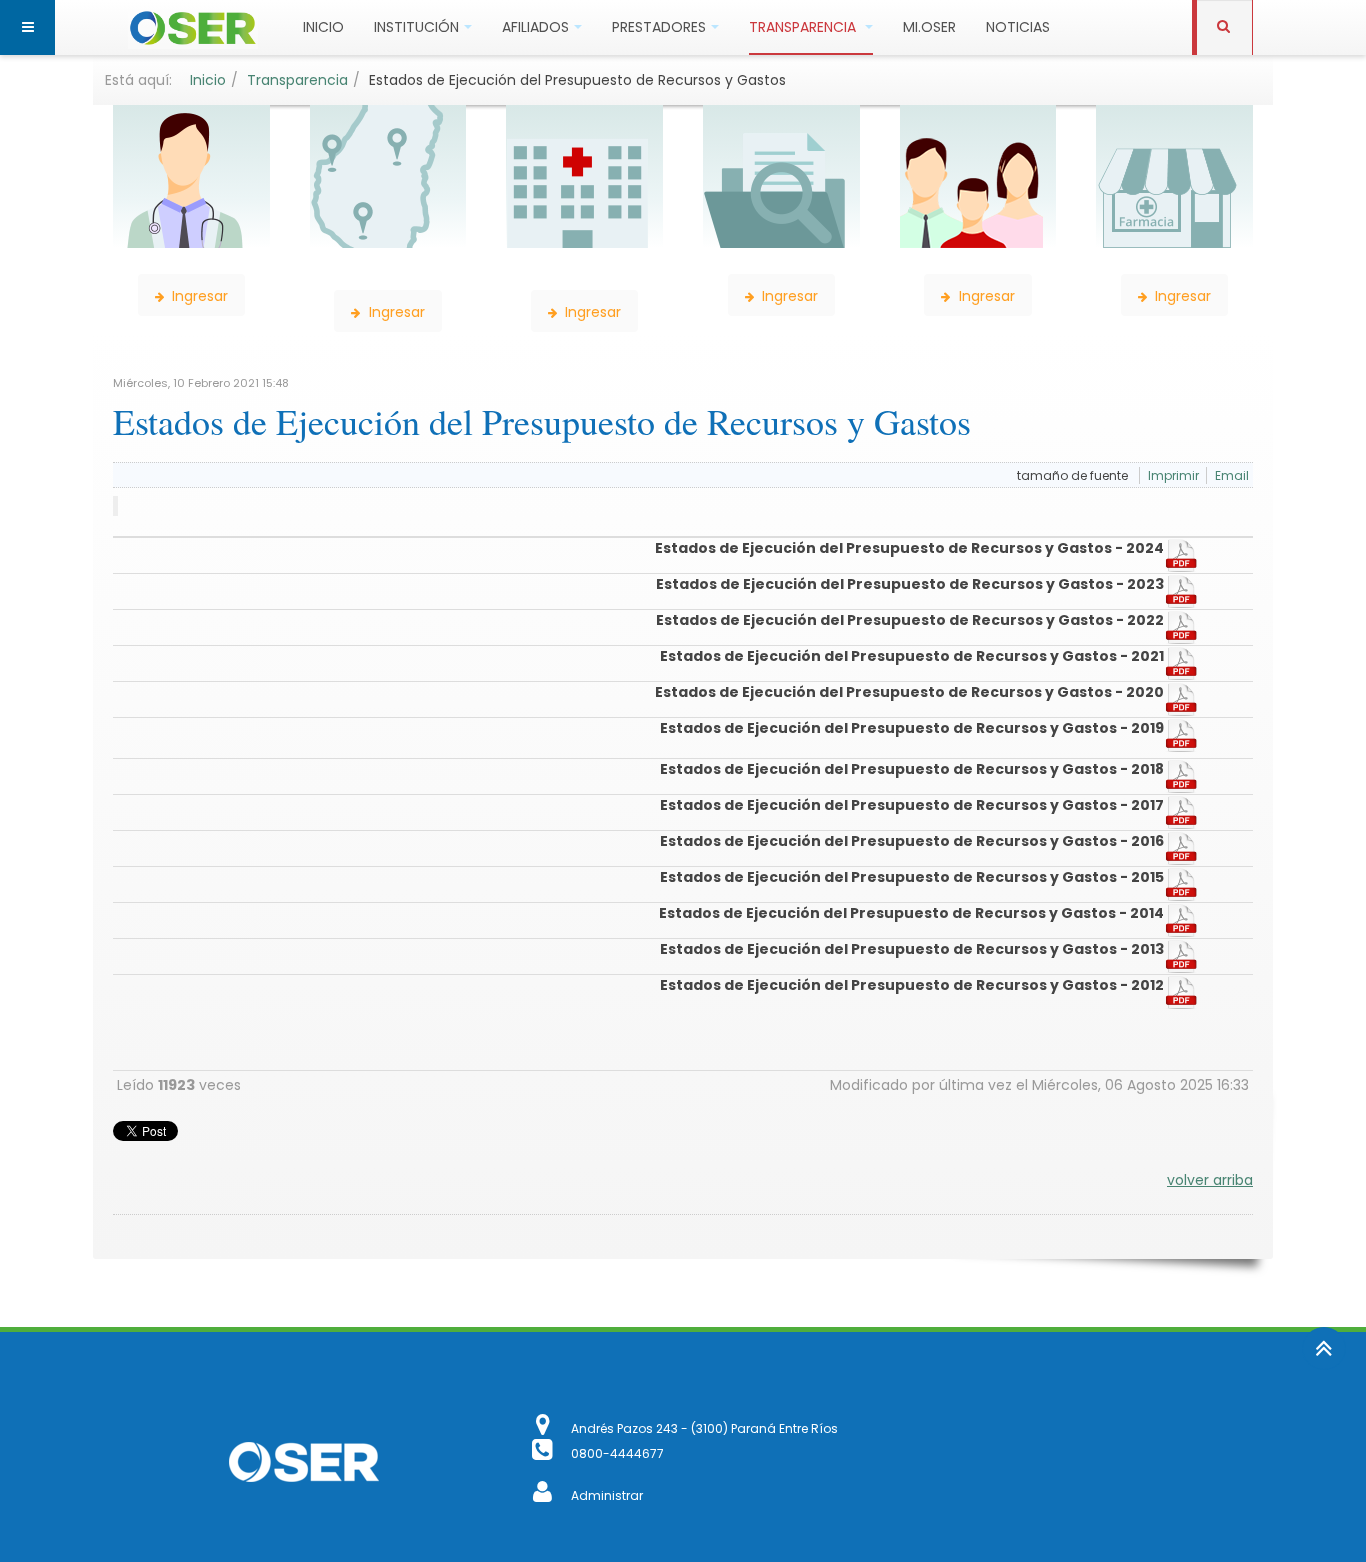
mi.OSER (929, 27)
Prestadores (659, 27)
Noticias (1018, 27)
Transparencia (804, 27)
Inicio (323, 27)
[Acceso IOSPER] (544, 1495)
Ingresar (198, 296)
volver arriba (1210, 1180)
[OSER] (193, 27)
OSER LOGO (303, 1462)
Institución (416, 27)
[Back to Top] (1324, 1348)
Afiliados (535, 27)
